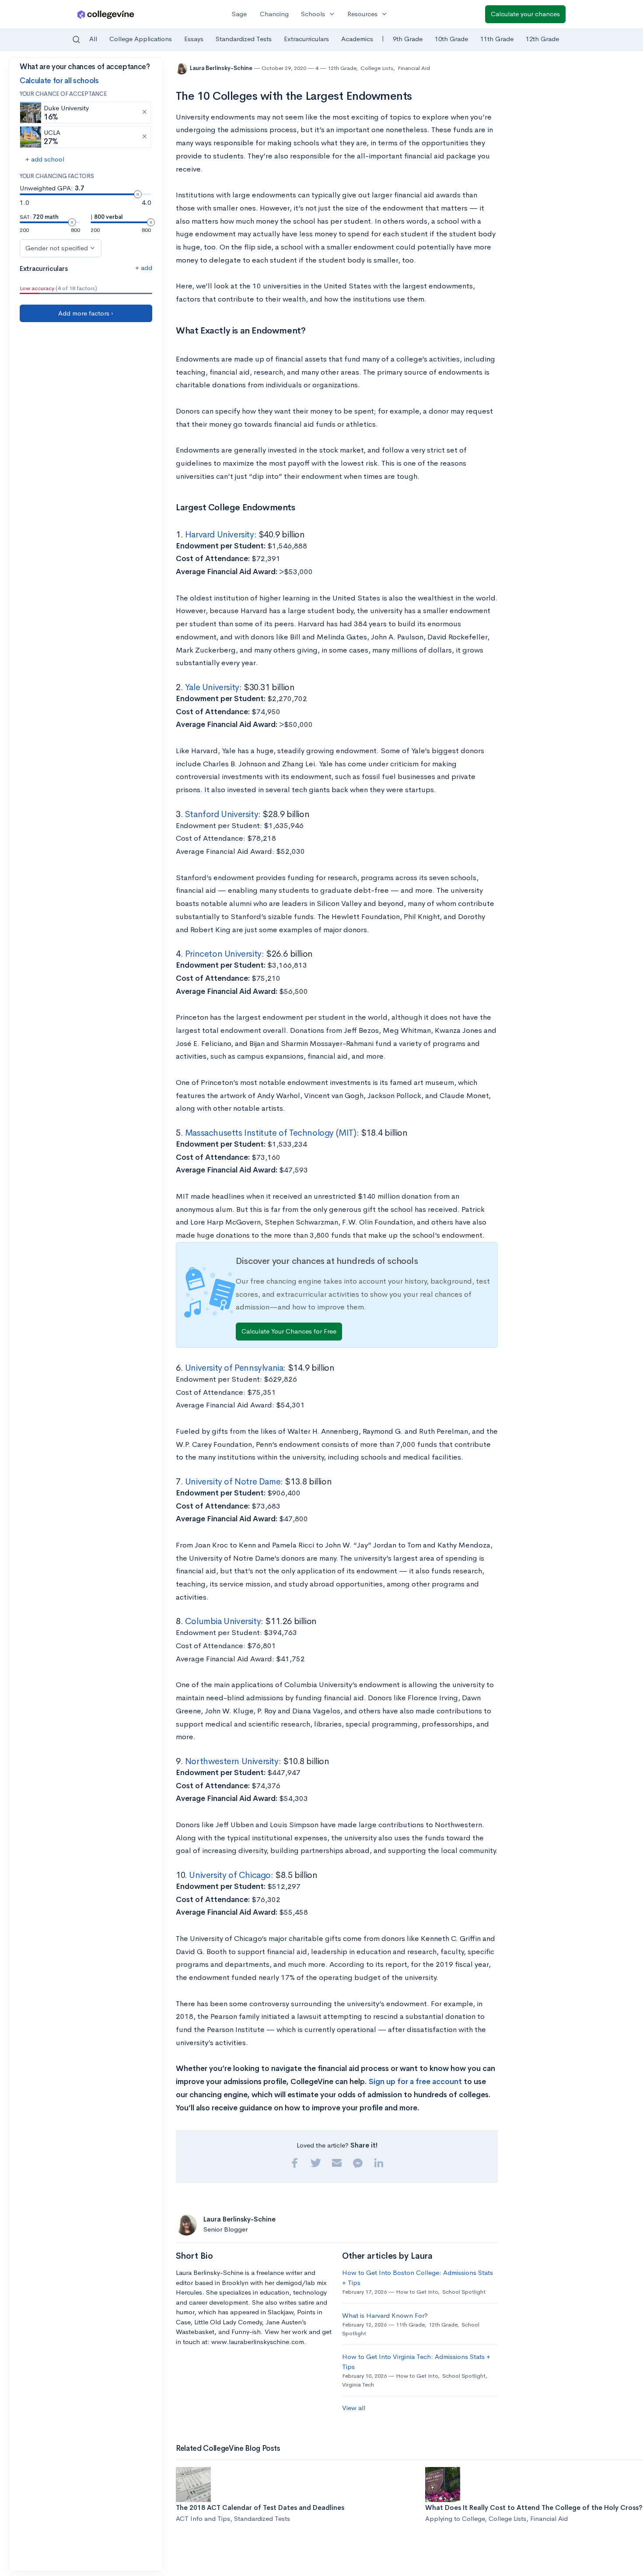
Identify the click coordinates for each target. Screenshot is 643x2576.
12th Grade (542, 39)
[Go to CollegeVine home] (106, 14)
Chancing (274, 14)
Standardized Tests (244, 39)
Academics (357, 39)
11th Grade (497, 39)
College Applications (141, 39)
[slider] (138, 194)
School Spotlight (464, 2292)
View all (354, 2408)
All (93, 39)
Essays (194, 39)
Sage (239, 14)
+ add (144, 268)
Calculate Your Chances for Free (289, 1331)
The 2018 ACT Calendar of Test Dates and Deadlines (260, 2508)
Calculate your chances (525, 14)
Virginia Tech (358, 2385)
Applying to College (455, 2518)
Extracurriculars (306, 39)
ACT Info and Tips (203, 2518)
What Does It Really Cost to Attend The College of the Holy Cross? (534, 2508)
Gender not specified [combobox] (57, 248)
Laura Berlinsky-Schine (222, 68)
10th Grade (451, 39)
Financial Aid (414, 68)
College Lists (377, 68)
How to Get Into (417, 2292)
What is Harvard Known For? (385, 2315)
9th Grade (408, 39)
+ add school (45, 159)
